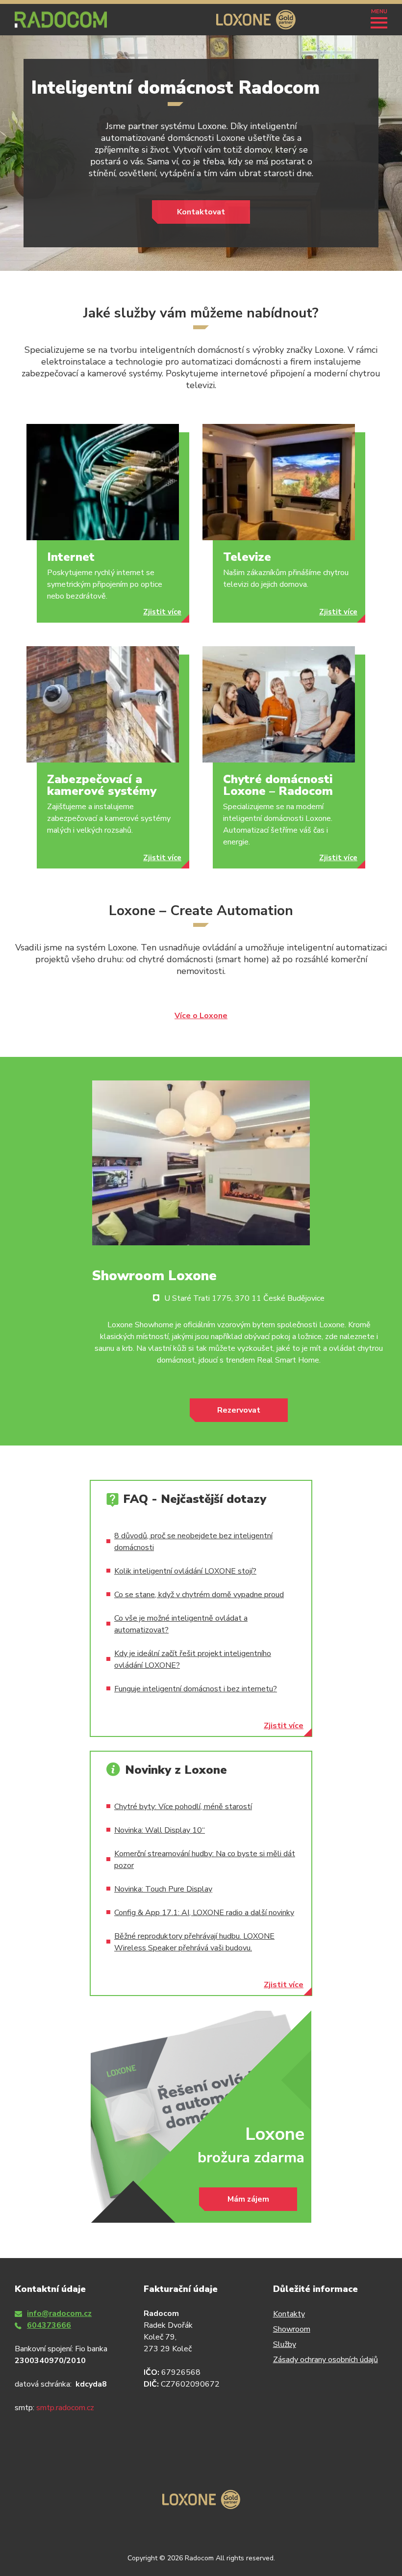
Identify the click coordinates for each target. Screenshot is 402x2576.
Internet (71, 557)
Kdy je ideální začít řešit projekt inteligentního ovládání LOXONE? (193, 1659)
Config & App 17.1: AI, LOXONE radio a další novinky (204, 1913)
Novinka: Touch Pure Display (163, 1889)
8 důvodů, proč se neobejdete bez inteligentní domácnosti (193, 1542)
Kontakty (289, 2314)
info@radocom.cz (59, 2313)
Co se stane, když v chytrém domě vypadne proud (199, 1595)
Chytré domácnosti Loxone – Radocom (278, 785)
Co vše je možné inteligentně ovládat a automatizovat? (181, 1624)
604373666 (49, 2325)
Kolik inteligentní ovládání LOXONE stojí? (185, 1571)
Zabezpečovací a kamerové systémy (102, 785)
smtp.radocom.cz (65, 2408)
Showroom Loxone (154, 1276)
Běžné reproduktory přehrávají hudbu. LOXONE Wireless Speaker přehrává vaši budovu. (194, 1942)
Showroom (292, 2329)
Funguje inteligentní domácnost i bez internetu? (196, 1689)
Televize (247, 557)
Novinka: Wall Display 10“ (160, 1830)
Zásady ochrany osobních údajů (326, 2360)
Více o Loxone (201, 1016)
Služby (285, 2344)
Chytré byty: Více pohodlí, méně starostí (183, 1807)
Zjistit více (162, 612)
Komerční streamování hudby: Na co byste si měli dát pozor (205, 1860)
